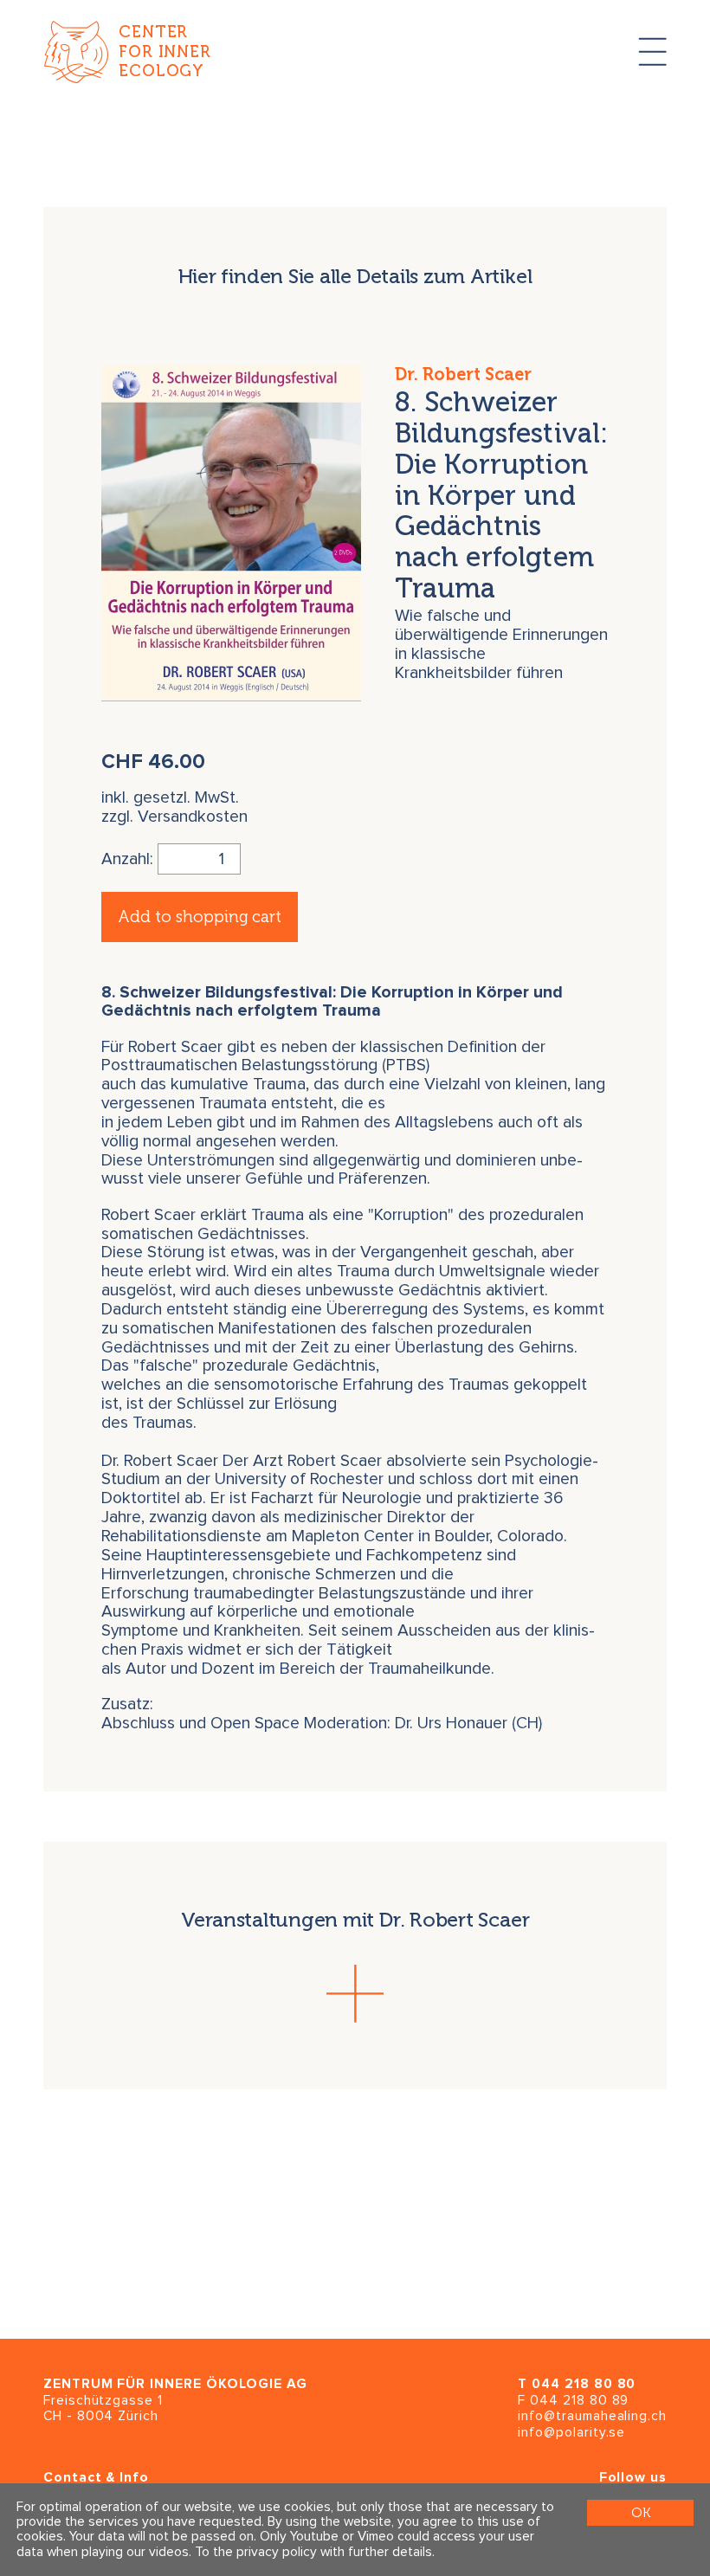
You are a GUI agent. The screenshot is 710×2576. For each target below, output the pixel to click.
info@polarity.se (571, 2433)
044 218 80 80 (584, 2384)
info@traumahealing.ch (592, 2416)
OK (641, 2512)
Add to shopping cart (200, 917)
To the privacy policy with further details (313, 2552)
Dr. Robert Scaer (463, 374)
